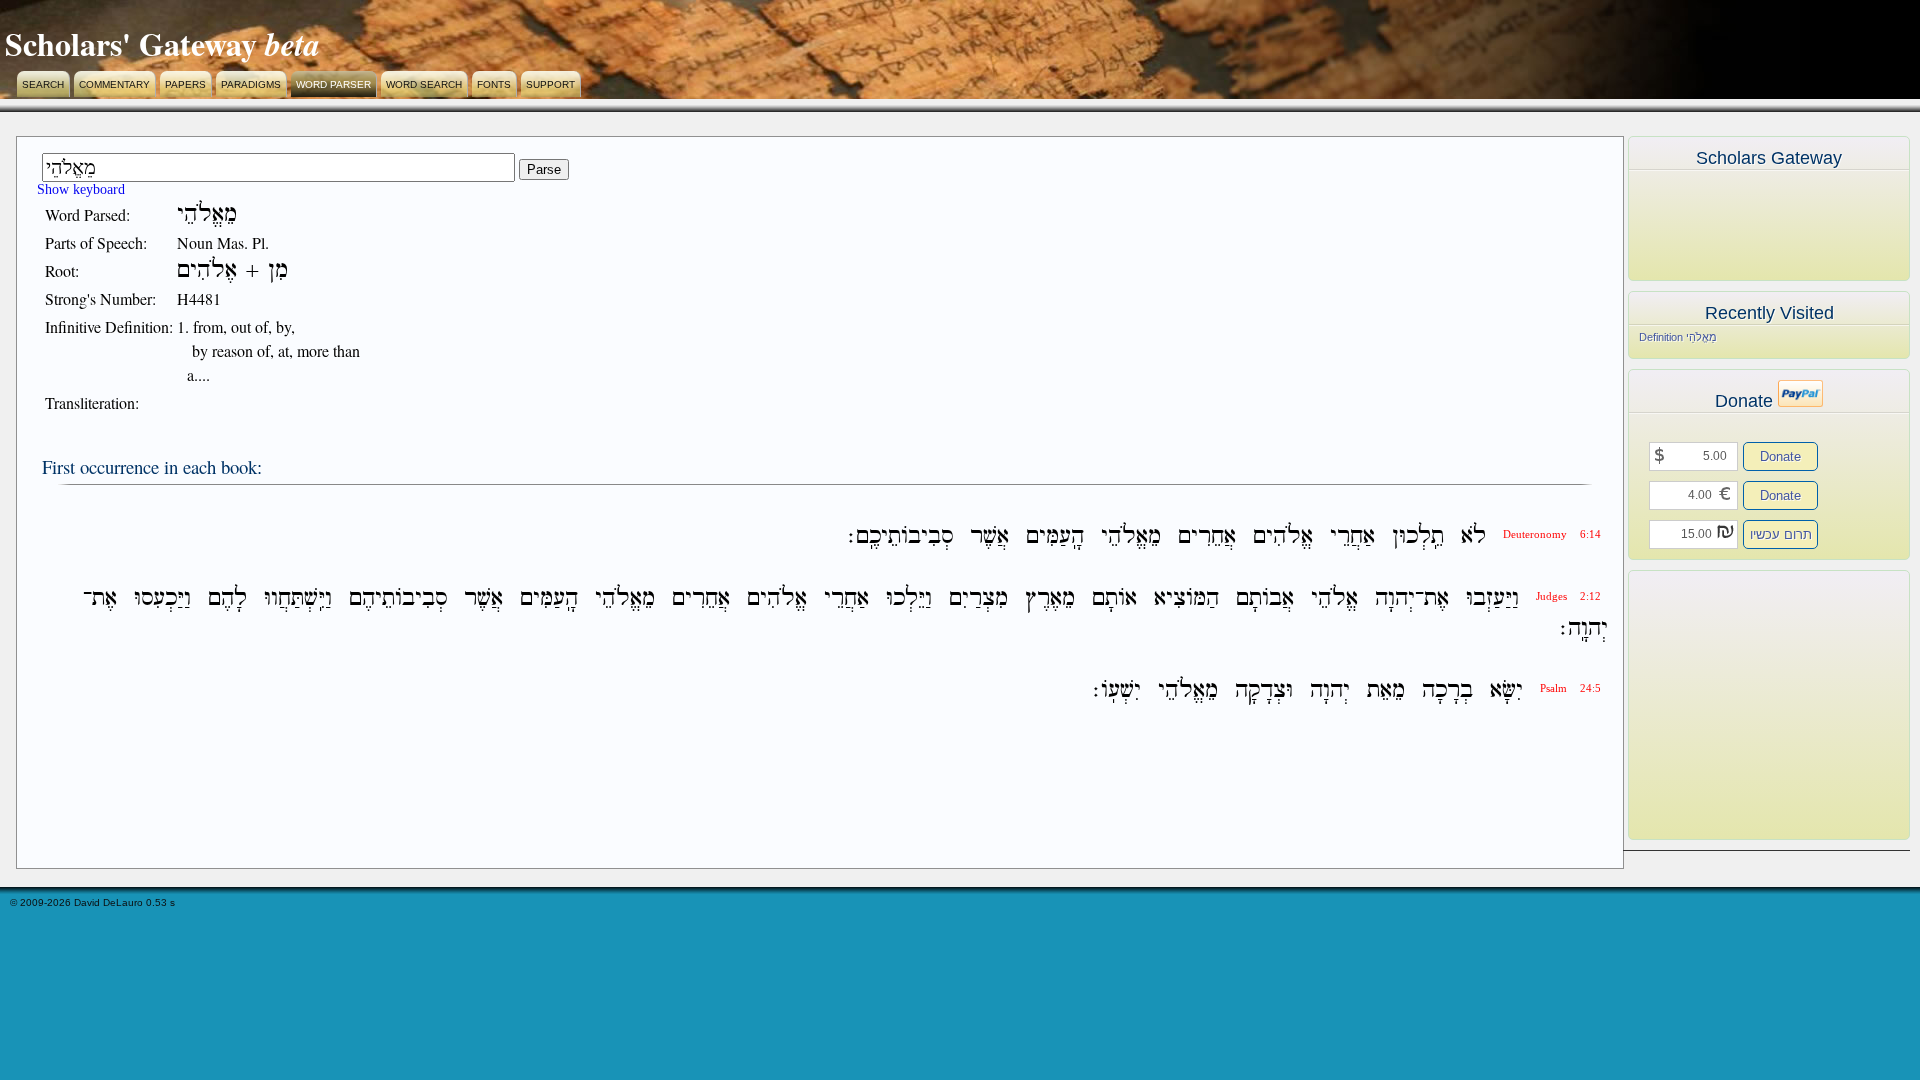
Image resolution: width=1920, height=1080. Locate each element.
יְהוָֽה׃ (1584, 628)
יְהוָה (1395, 598)
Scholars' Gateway (131, 43)
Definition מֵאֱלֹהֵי (1678, 337)
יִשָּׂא (1506, 691)
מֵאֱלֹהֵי (1131, 536)
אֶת (1436, 598)
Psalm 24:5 (1570, 688)
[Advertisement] (1739, 705)
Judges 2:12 (1568, 596)
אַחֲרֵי (1352, 536)
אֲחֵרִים (1207, 536)
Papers (185, 84)
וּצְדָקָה (1264, 691)
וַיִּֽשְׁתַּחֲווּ (298, 598)
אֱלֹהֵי (1334, 598)
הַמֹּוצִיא (1186, 598)
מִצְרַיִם (978, 598)
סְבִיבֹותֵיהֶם (398, 598)
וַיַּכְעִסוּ (162, 598)
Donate (1780, 456)
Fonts (494, 84)
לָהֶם (227, 598)
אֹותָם (1114, 598)
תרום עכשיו (1781, 534)
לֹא (1473, 536)
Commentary (114, 84)
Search (43, 84)
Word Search (424, 84)
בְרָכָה (1447, 691)
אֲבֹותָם (1265, 598)
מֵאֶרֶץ (1050, 598)
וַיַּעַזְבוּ (1492, 598)
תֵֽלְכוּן (1418, 536)
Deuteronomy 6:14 (1552, 534)
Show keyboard (81, 189)
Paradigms (251, 84)
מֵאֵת (1386, 691)
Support (550, 84)
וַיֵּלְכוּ (909, 598)
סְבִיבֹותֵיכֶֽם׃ (900, 536)
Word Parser (333, 84)
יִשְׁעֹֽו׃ (1117, 691)
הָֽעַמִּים (1055, 536)
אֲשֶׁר (989, 536)
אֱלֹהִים (1283, 536)
